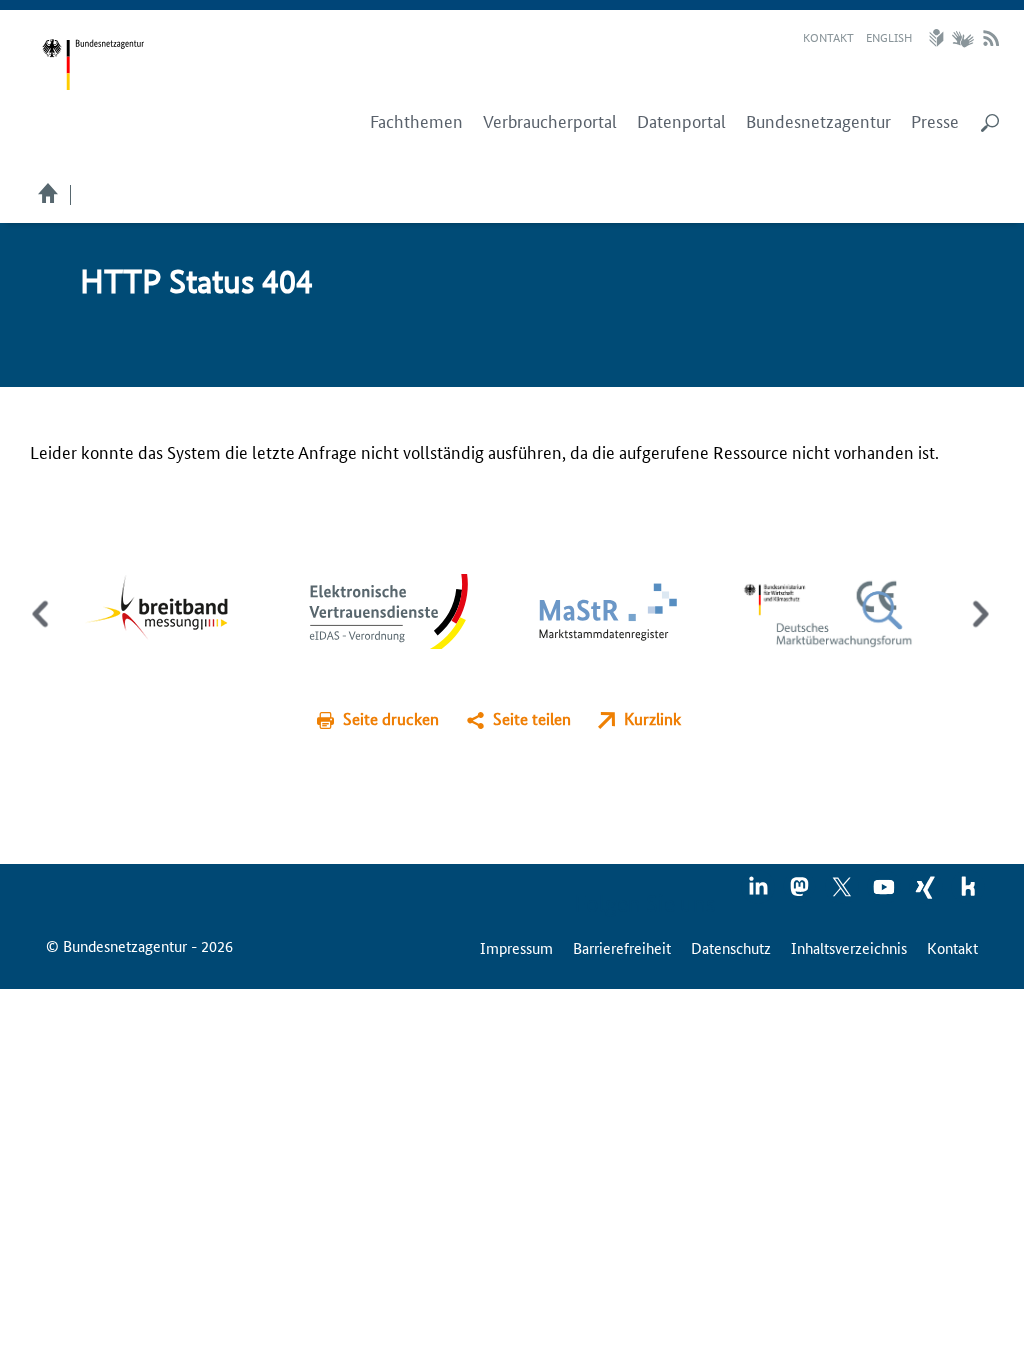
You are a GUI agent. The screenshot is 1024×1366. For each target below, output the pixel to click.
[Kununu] (968, 893)
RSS (991, 38)
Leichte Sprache (939, 38)
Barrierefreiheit (622, 947)
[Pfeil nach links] (42, 631)
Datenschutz (731, 947)
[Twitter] (843, 893)
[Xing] (927, 893)
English (889, 36)
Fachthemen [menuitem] (416, 121)
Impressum (516, 947)
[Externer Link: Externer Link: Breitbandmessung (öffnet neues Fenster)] (171, 608)
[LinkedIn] (759, 893)
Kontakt (828, 36)
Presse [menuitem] (935, 121)
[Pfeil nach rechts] (976, 631)
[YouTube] (885, 893)
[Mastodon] (801, 893)
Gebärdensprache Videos (962, 38)
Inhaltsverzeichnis (849, 947)
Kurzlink (652, 718)
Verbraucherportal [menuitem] (550, 121)
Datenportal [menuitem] (681, 121)
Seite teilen (532, 718)
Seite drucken (391, 718)
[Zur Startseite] (93, 65)
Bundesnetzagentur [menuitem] (818, 121)
